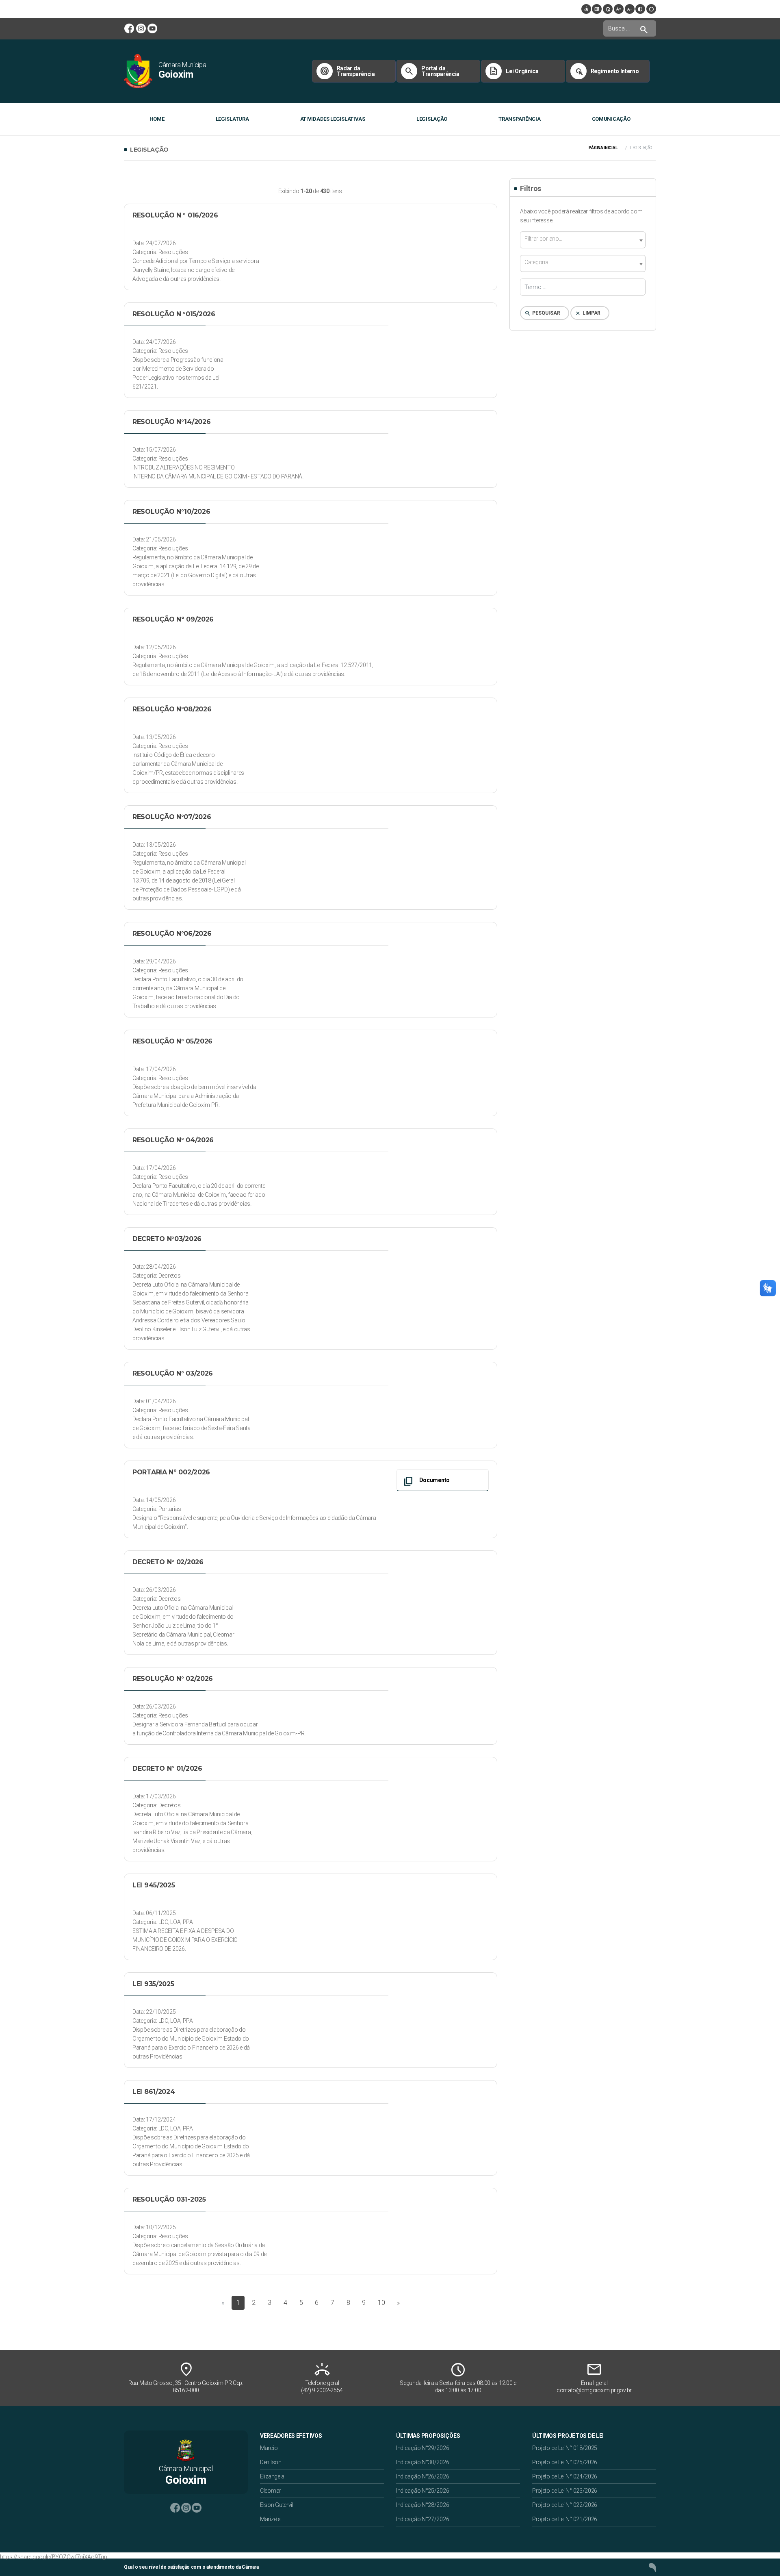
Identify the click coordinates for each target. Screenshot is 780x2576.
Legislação (432, 119)
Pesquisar (542, 313)
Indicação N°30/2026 (422, 2462)
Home (157, 119)
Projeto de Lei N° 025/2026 (565, 2462)
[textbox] (583, 239)
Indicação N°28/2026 (422, 2505)
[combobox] (583, 240)
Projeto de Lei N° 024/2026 (565, 2476)
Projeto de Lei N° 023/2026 (565, 2491)
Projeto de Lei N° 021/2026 (565, 2519)
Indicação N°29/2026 (422, 2448)
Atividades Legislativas (333, 119)
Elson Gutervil (277, 2505)
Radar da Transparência (347, 71)
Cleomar (271, 2491)
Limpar (587, 313)
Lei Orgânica (513, 71)
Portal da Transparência (432, 71)
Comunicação (611, 119)
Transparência (519, 119)
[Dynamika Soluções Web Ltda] (652, 2567)
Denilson (271, 2462)
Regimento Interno (606, 71)
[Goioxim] (138, 71)
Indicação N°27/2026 (422, 2519)
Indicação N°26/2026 (422, 2476)
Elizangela (272, 2476)
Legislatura (232, 119)
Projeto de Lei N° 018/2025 (565, 2448)
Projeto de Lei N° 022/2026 (565, 2505)
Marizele (270, 2519)
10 (381, 2303)
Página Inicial (603, 148)
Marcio (269, 2448)
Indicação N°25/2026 (422, 2491)
